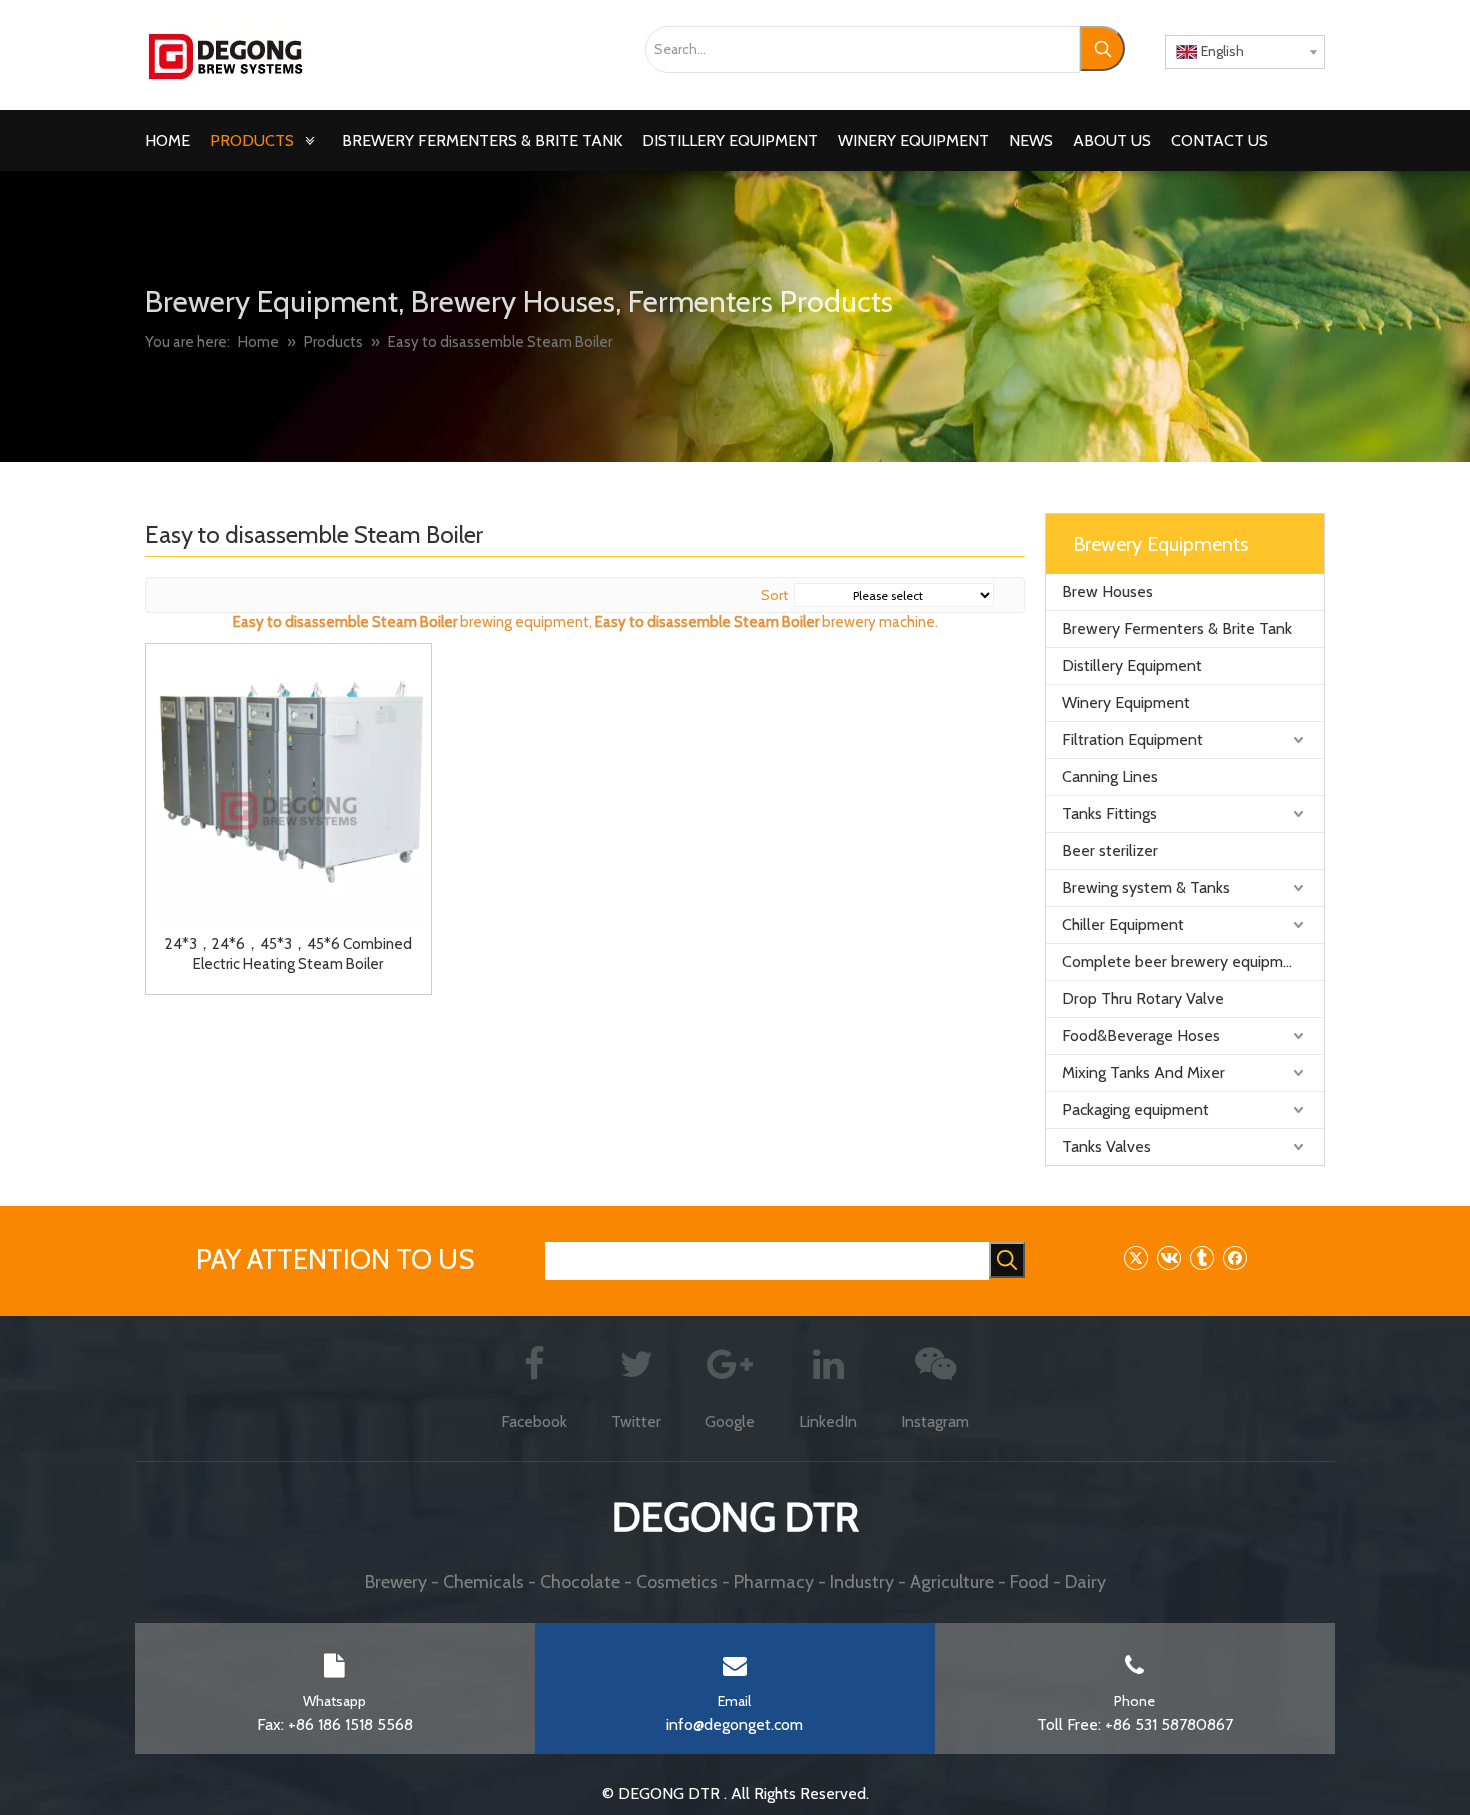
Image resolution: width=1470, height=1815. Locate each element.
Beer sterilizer (1110, 850)
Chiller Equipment (1123, 924)
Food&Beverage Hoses (1141, 1035)
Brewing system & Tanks (1146, 887)
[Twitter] (1135, 1257)
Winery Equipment (1126, 702)
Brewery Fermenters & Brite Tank (1177, 628)
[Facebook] (1234, 1257)
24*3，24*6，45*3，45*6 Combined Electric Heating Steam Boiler (288, 954)
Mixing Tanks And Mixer (1143, 1072)
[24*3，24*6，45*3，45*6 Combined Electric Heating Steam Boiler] (288, 785)
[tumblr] (1201, 1257)
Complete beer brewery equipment (1184, 961)
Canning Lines (1110, 776)
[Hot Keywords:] (1102, 48)
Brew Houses (1107, 591)
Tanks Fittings (1109, 813)
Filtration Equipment (1132, 739)
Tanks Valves (1106, 1146)
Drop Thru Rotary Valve (1143, 998)
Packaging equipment (1135, 1109)
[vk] (1168, 1257)
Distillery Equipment (1132, 665)
